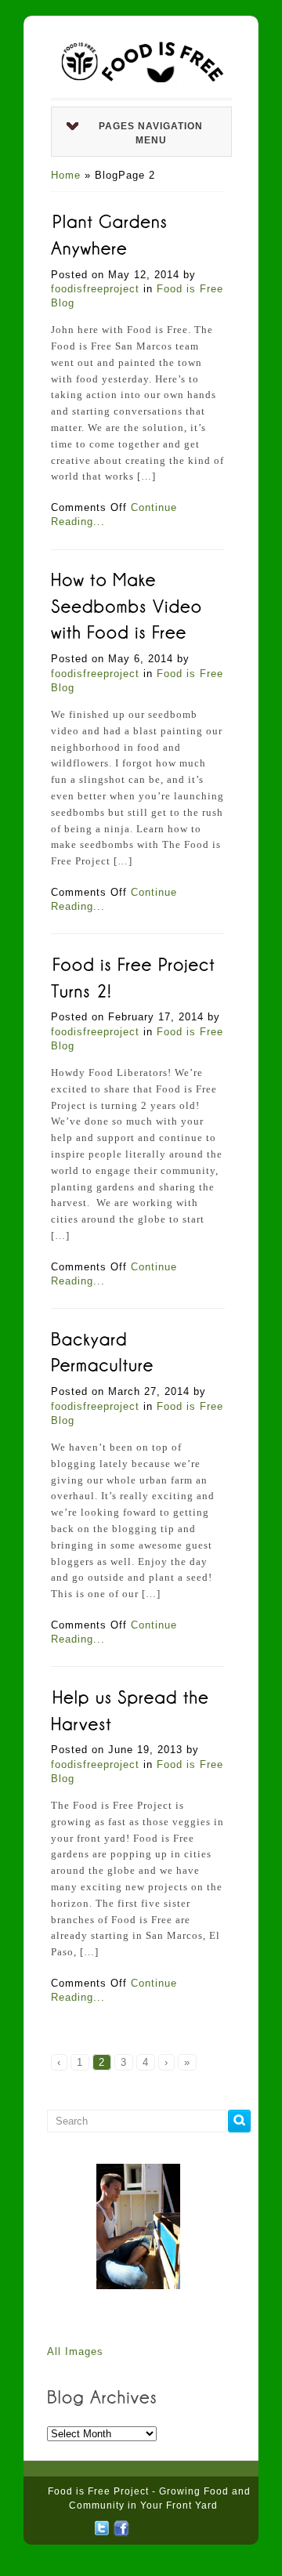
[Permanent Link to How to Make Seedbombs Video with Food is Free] (130, 605)
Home (66, 175)
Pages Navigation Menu (151, 133)
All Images (75, 2351)
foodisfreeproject (95, 289)
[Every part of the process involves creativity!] (138, 2226)
